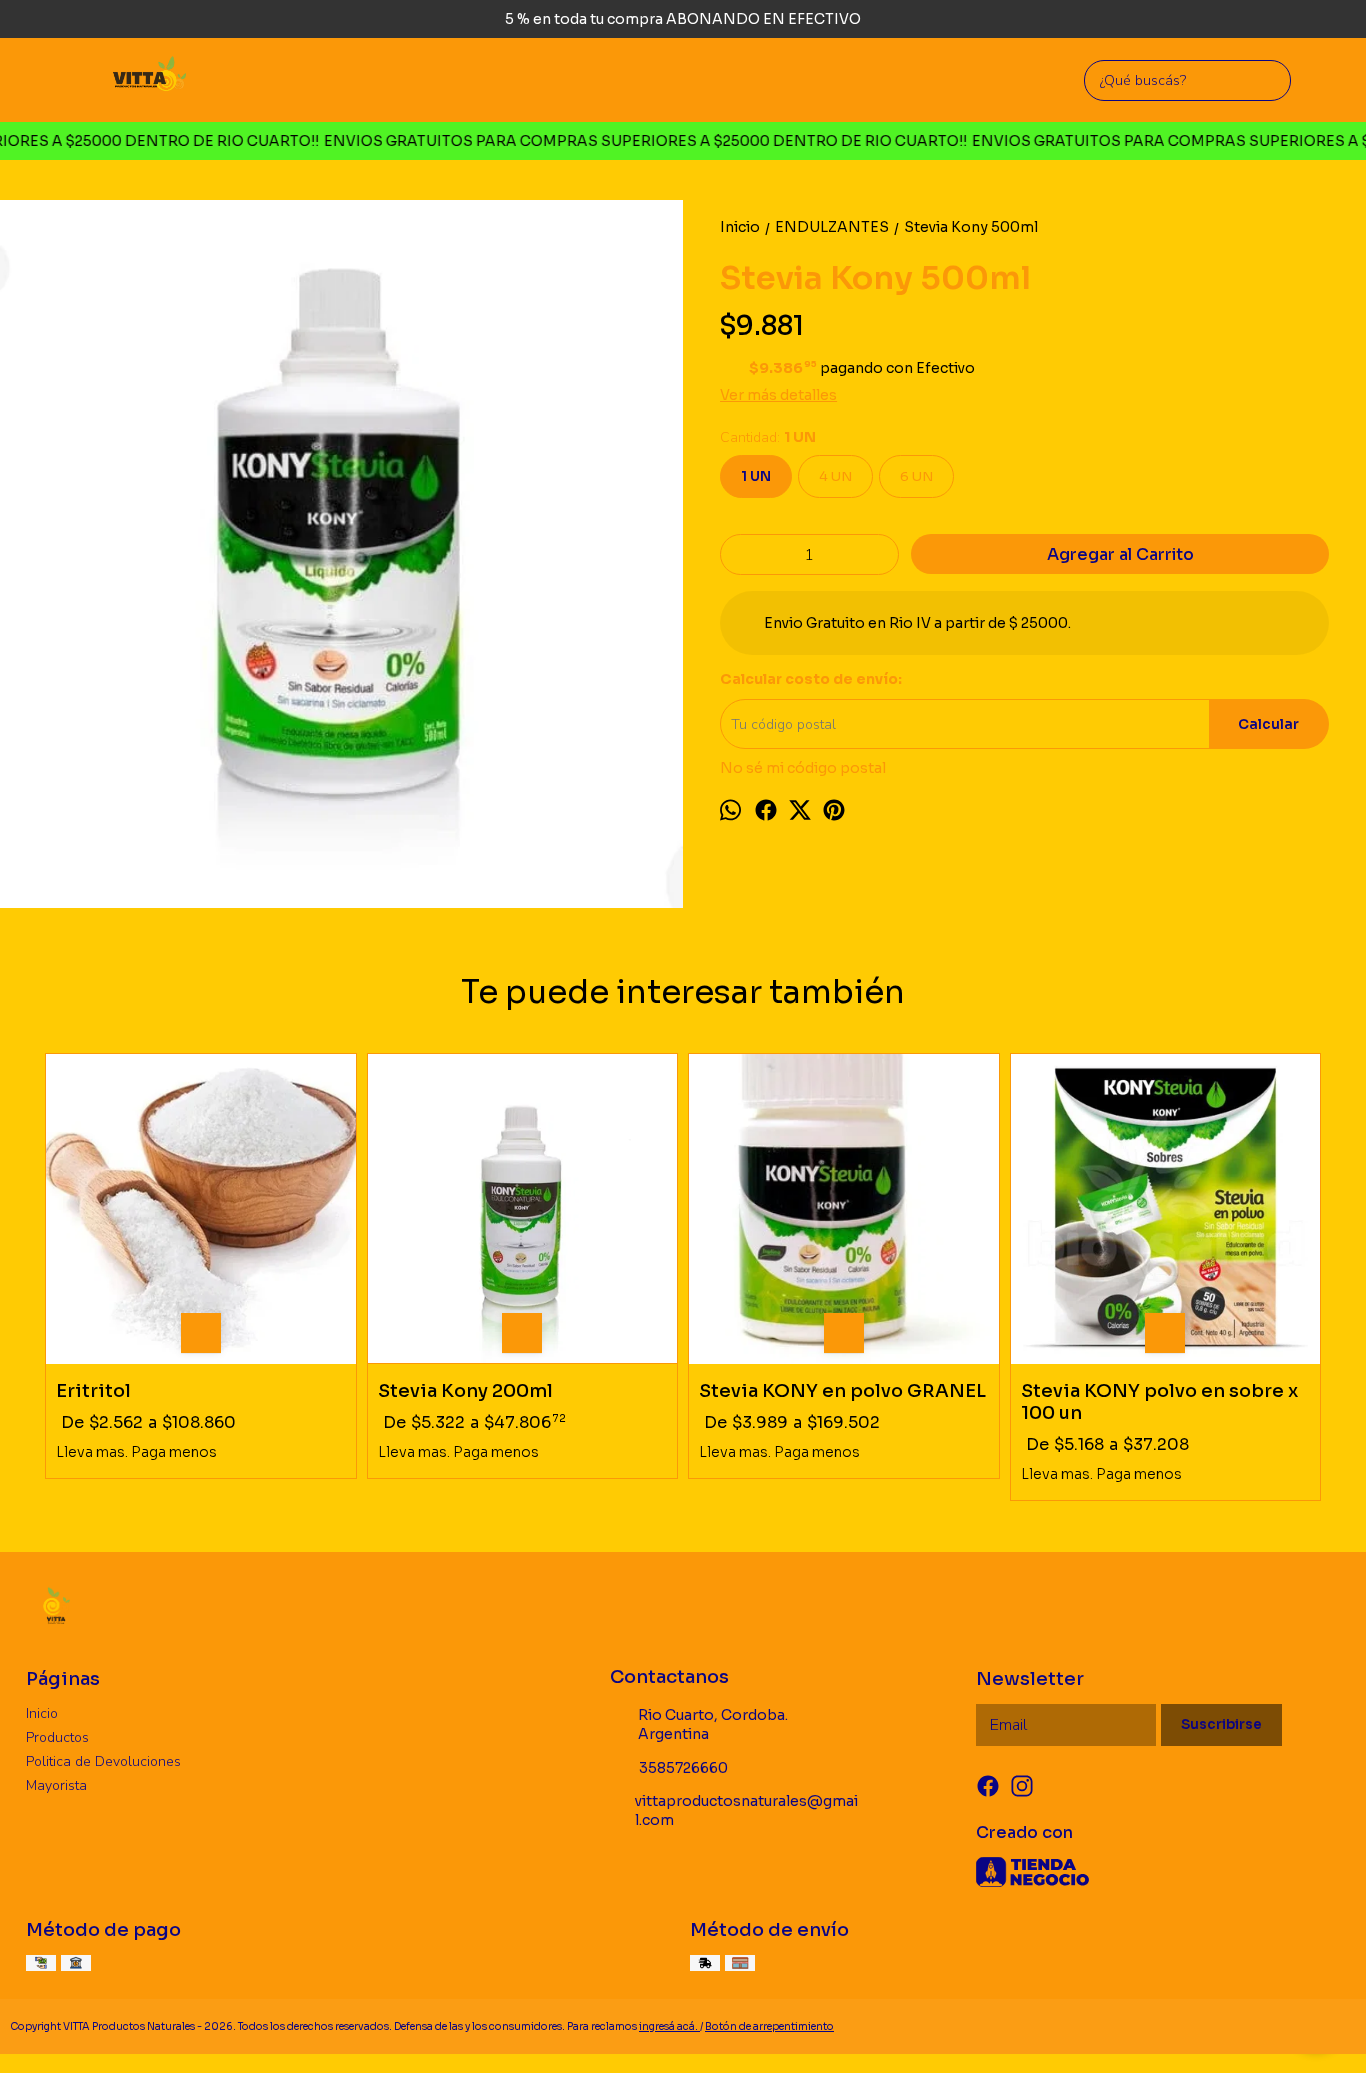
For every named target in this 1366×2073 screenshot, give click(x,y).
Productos (57, 1737)
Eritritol (93, 1392)
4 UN (835, 476)
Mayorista (56, 1785)
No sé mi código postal (803, 768)
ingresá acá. (669, 2026)
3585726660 (683, 1768)
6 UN (916, 476)
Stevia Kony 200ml (465, 1392)
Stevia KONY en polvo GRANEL (842, 1392)
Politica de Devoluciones (103, 1761)
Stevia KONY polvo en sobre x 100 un (1159, 1403)
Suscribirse (1221, 1724)
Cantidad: (768, 437)
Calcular (1268, 724)
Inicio (42, 1713)
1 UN (756, 476)
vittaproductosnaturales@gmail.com (746, 1810)
